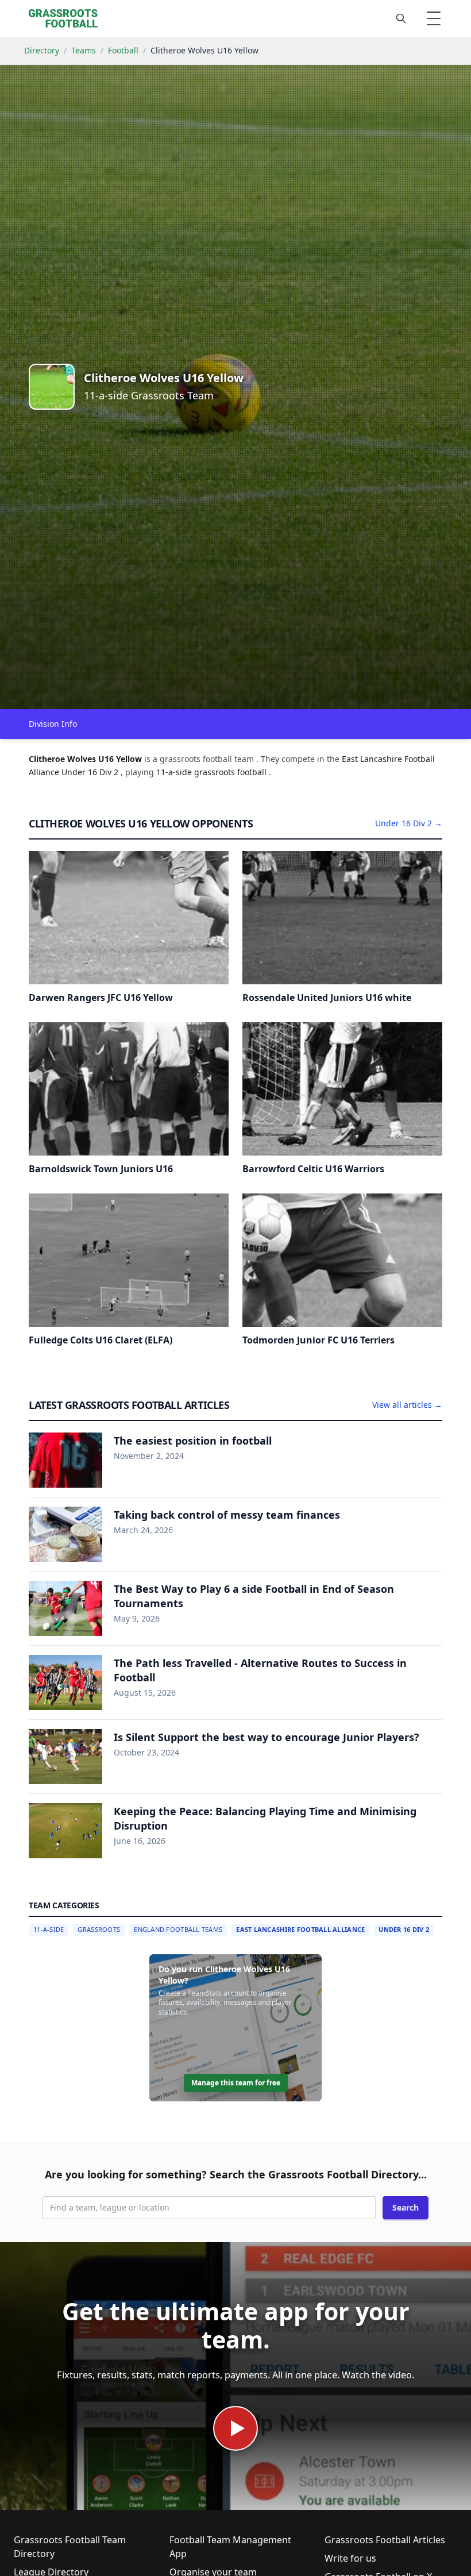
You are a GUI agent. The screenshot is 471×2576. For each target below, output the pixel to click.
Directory (42, 50)
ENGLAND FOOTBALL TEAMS (178, 1929)
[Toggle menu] (434, 18)
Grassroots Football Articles (385, 2540)
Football (123, 50)
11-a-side (175, 772)
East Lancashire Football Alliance (300, 1929)
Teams (84, 50)
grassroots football (231, 772)
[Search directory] (401, 18)
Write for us (350, 2558)
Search (406, 2207)
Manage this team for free (236, 2083)
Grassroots (99, 1929)
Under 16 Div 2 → (409, 823)
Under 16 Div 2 (404, 1929)
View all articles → (407, 1405)
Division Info (53, 724)
